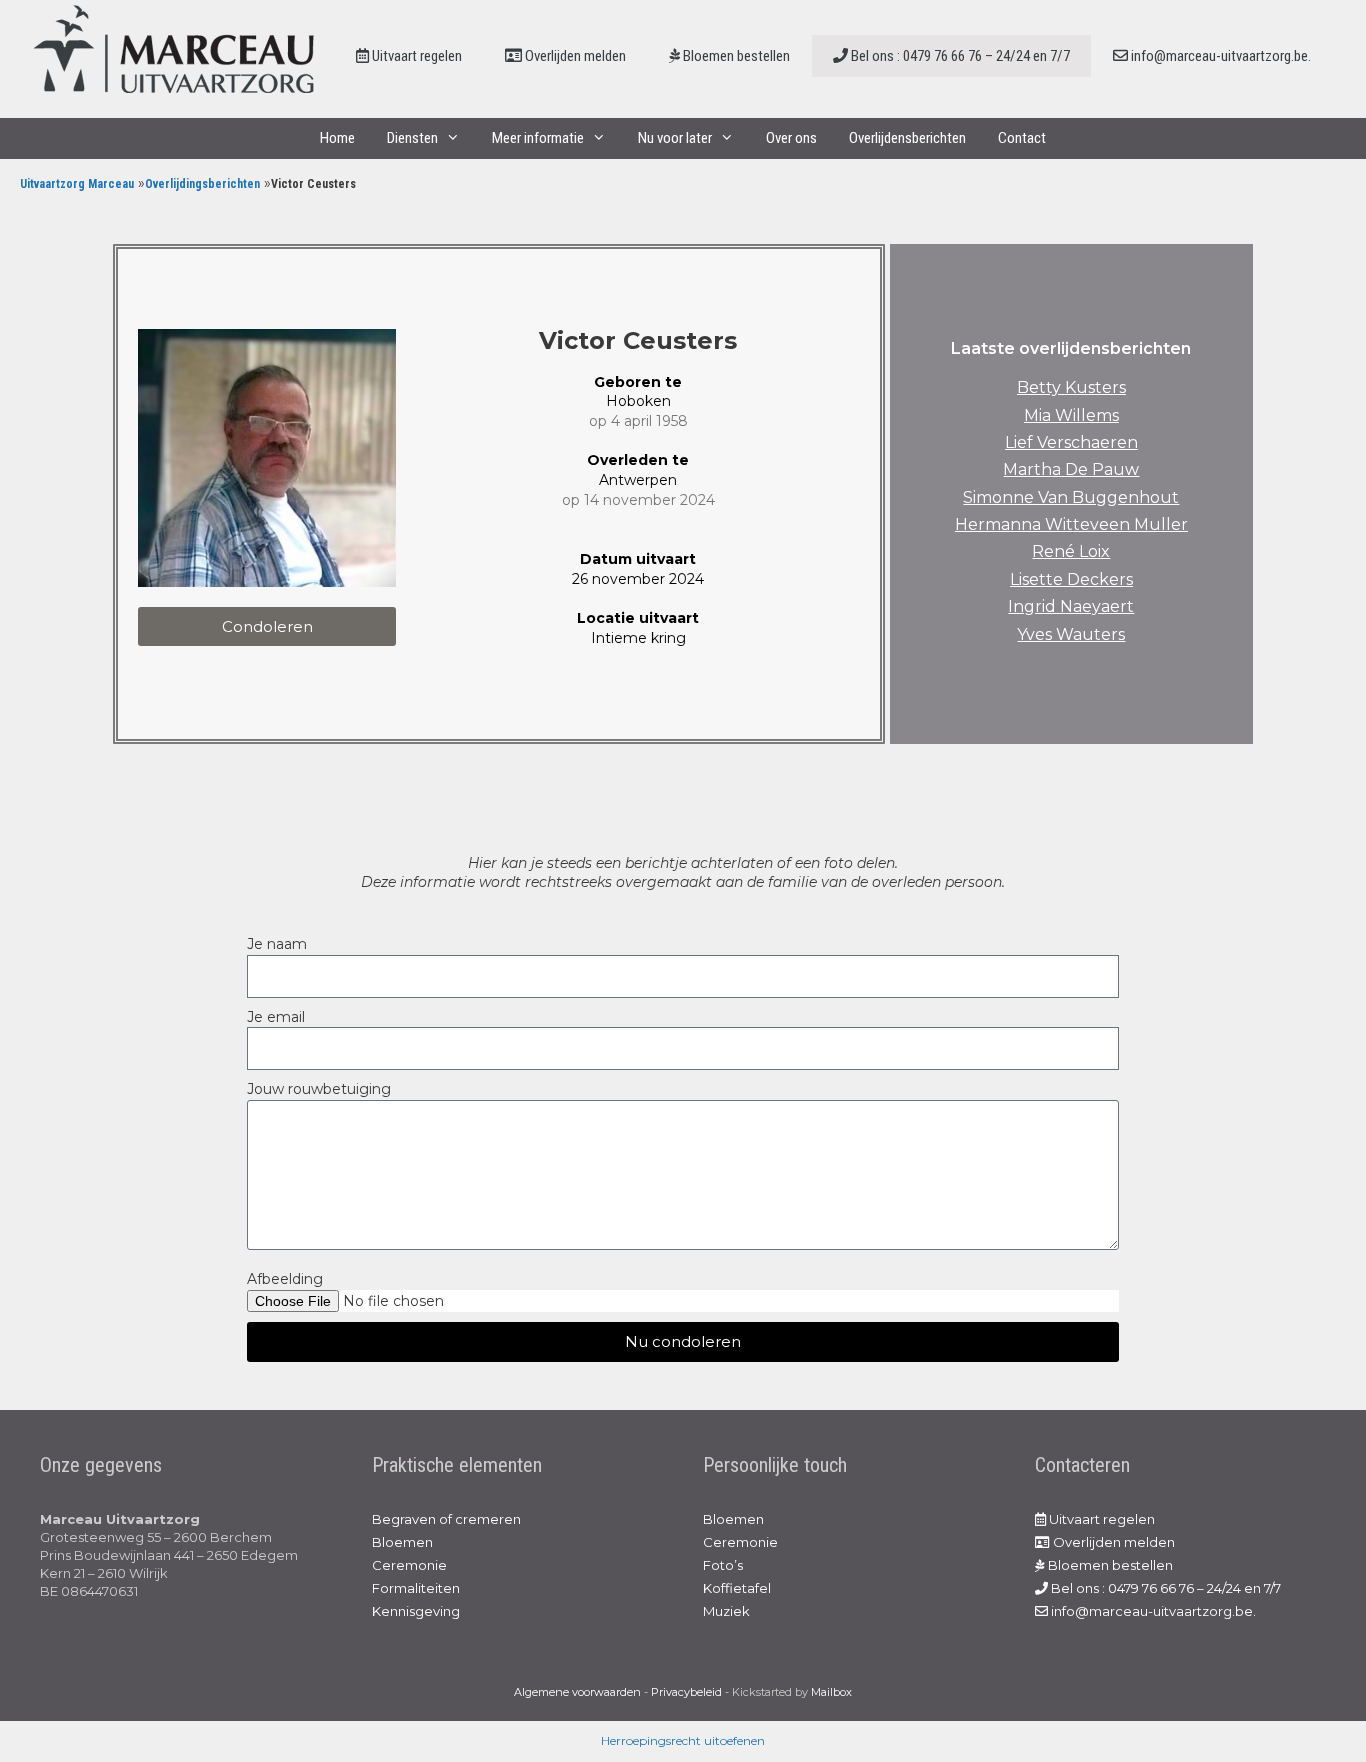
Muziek (726, 1611)
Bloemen (402, 1542)
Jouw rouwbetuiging (319, 1089)
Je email (276, 1017)
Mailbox (831, 1692)
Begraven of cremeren (446, 1519)
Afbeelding (285, 1279)
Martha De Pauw (1071, 469)
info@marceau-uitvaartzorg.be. (1219, 56)
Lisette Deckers (1071, 579)
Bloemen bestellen (735, 56)
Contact (1022, 138)
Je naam (277, 944)
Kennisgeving (416, 1611)
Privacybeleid (686, 1692)
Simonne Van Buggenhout (1071, 497)
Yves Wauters (1071, 634)
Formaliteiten (416, 1588)
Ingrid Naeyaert (1071, 606)
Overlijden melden (574, 56)
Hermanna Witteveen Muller (1071, 524)
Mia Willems (1071, 415)
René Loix (1071, 551)
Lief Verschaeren (1071, 442)
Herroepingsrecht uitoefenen (683, 1740)
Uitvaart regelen (415, 56)
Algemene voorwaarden (577, 1692)
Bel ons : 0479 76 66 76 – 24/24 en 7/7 (959, 56)
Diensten (412, 138)
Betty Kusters (1071, 387)
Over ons (791, 138)
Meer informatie (538, 138)
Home (337, 138)
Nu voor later (675, 138)
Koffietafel (737, 1588)
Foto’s (723, 1565)
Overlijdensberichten (907, 138)
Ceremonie (409, 1565)
